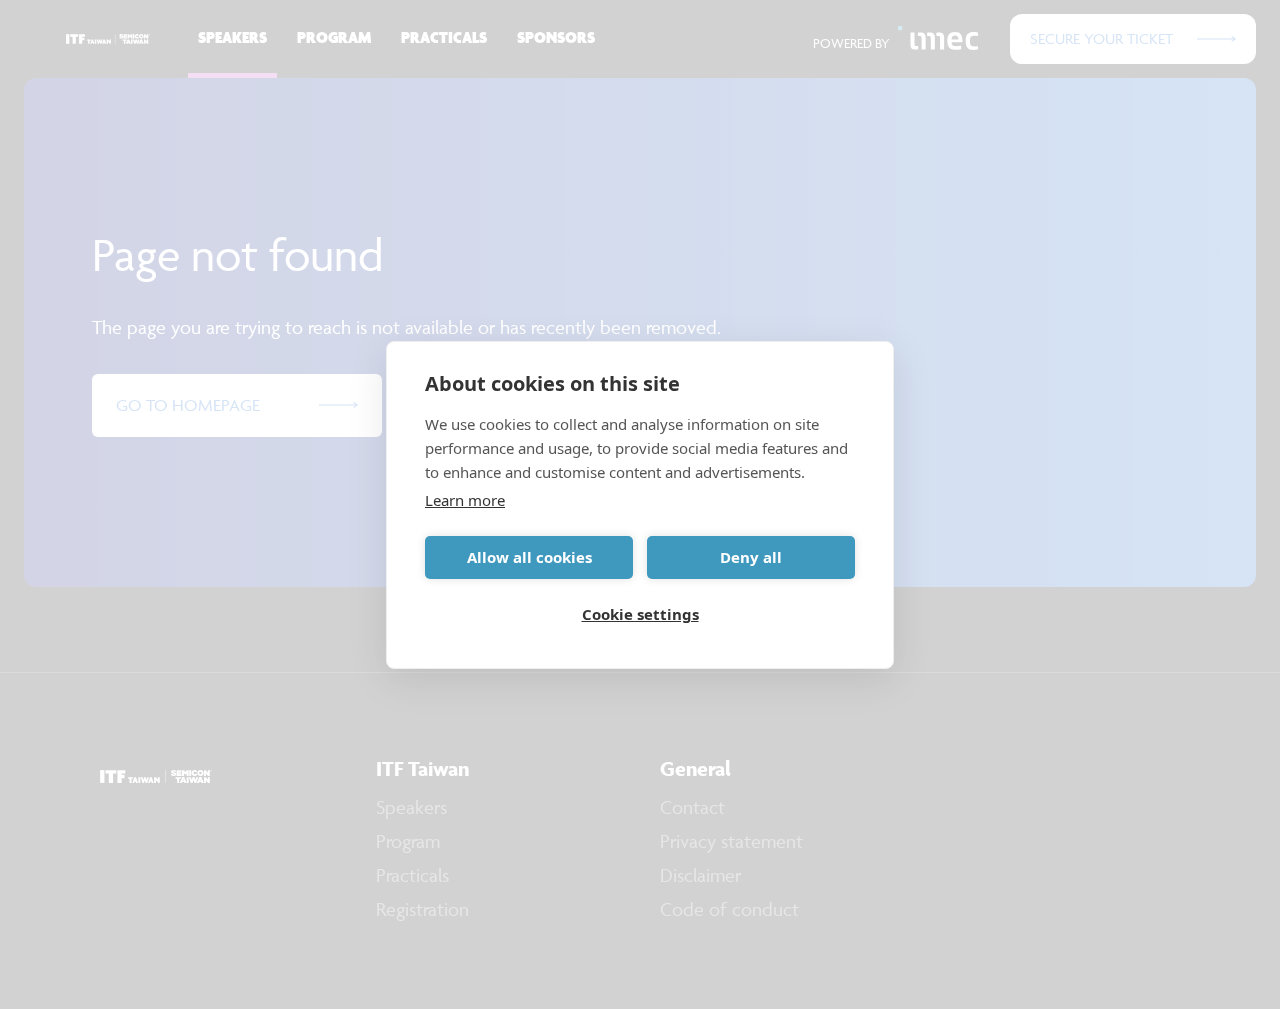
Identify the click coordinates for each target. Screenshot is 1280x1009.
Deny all (751, 557)
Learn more (465, 500)
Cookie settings (640, 614)
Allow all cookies (529, 557)
